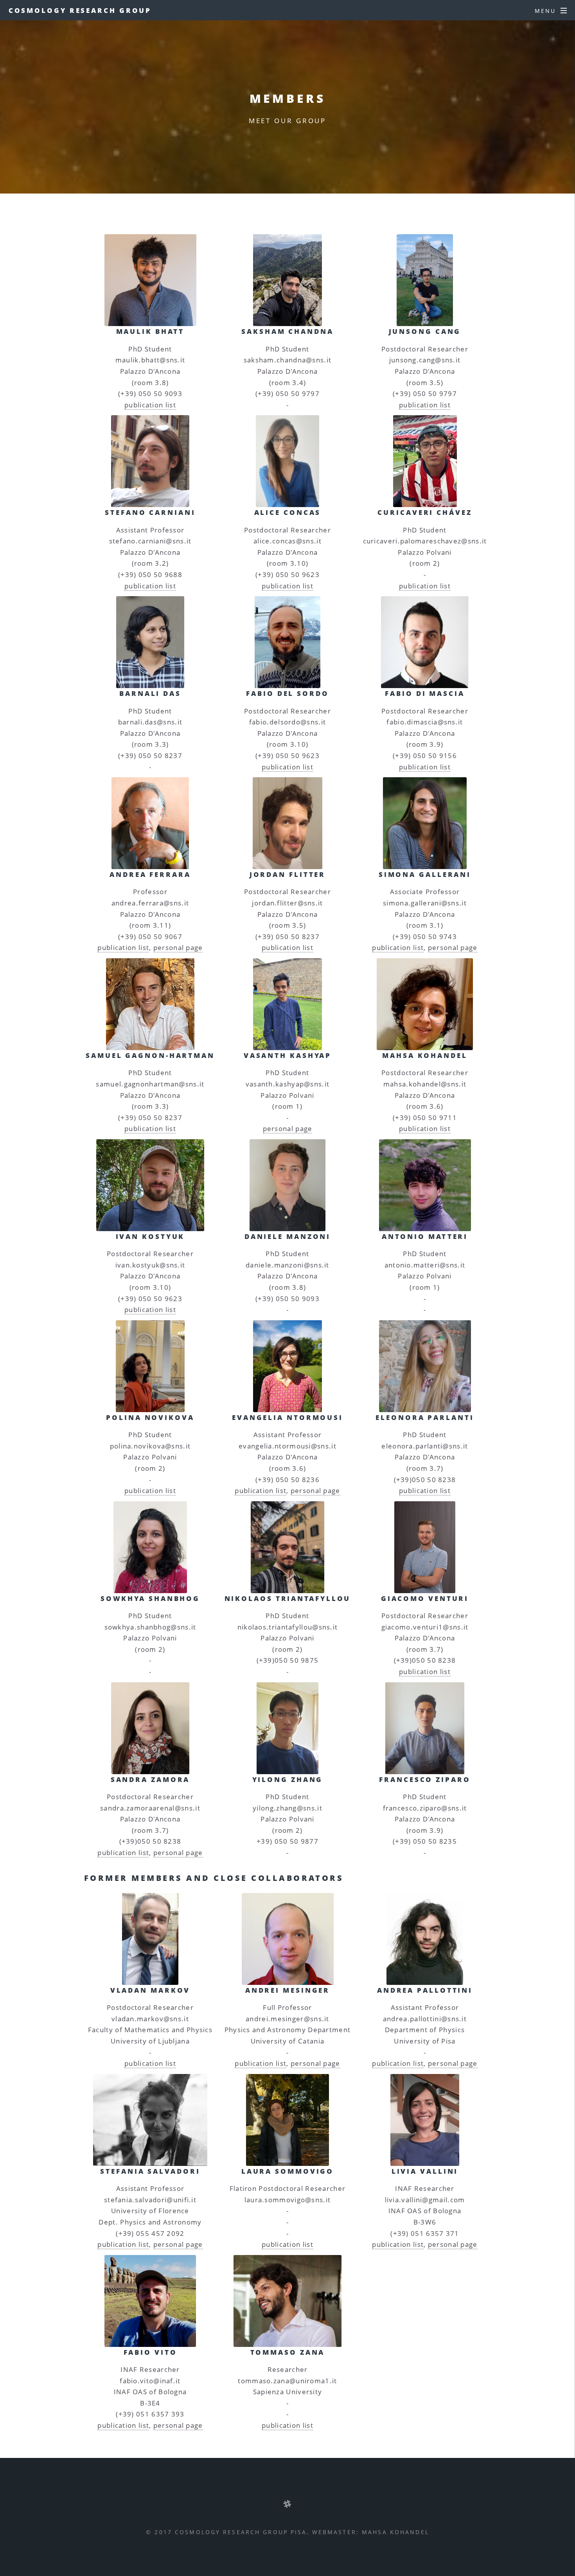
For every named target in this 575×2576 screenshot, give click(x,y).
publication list (150, 405)
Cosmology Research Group (80, 10)
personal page (178, 947)
